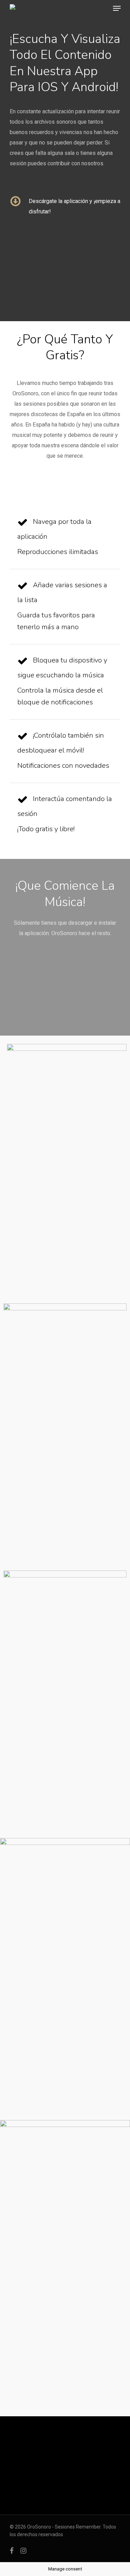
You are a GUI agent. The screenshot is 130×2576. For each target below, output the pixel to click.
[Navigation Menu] (117, 8)
